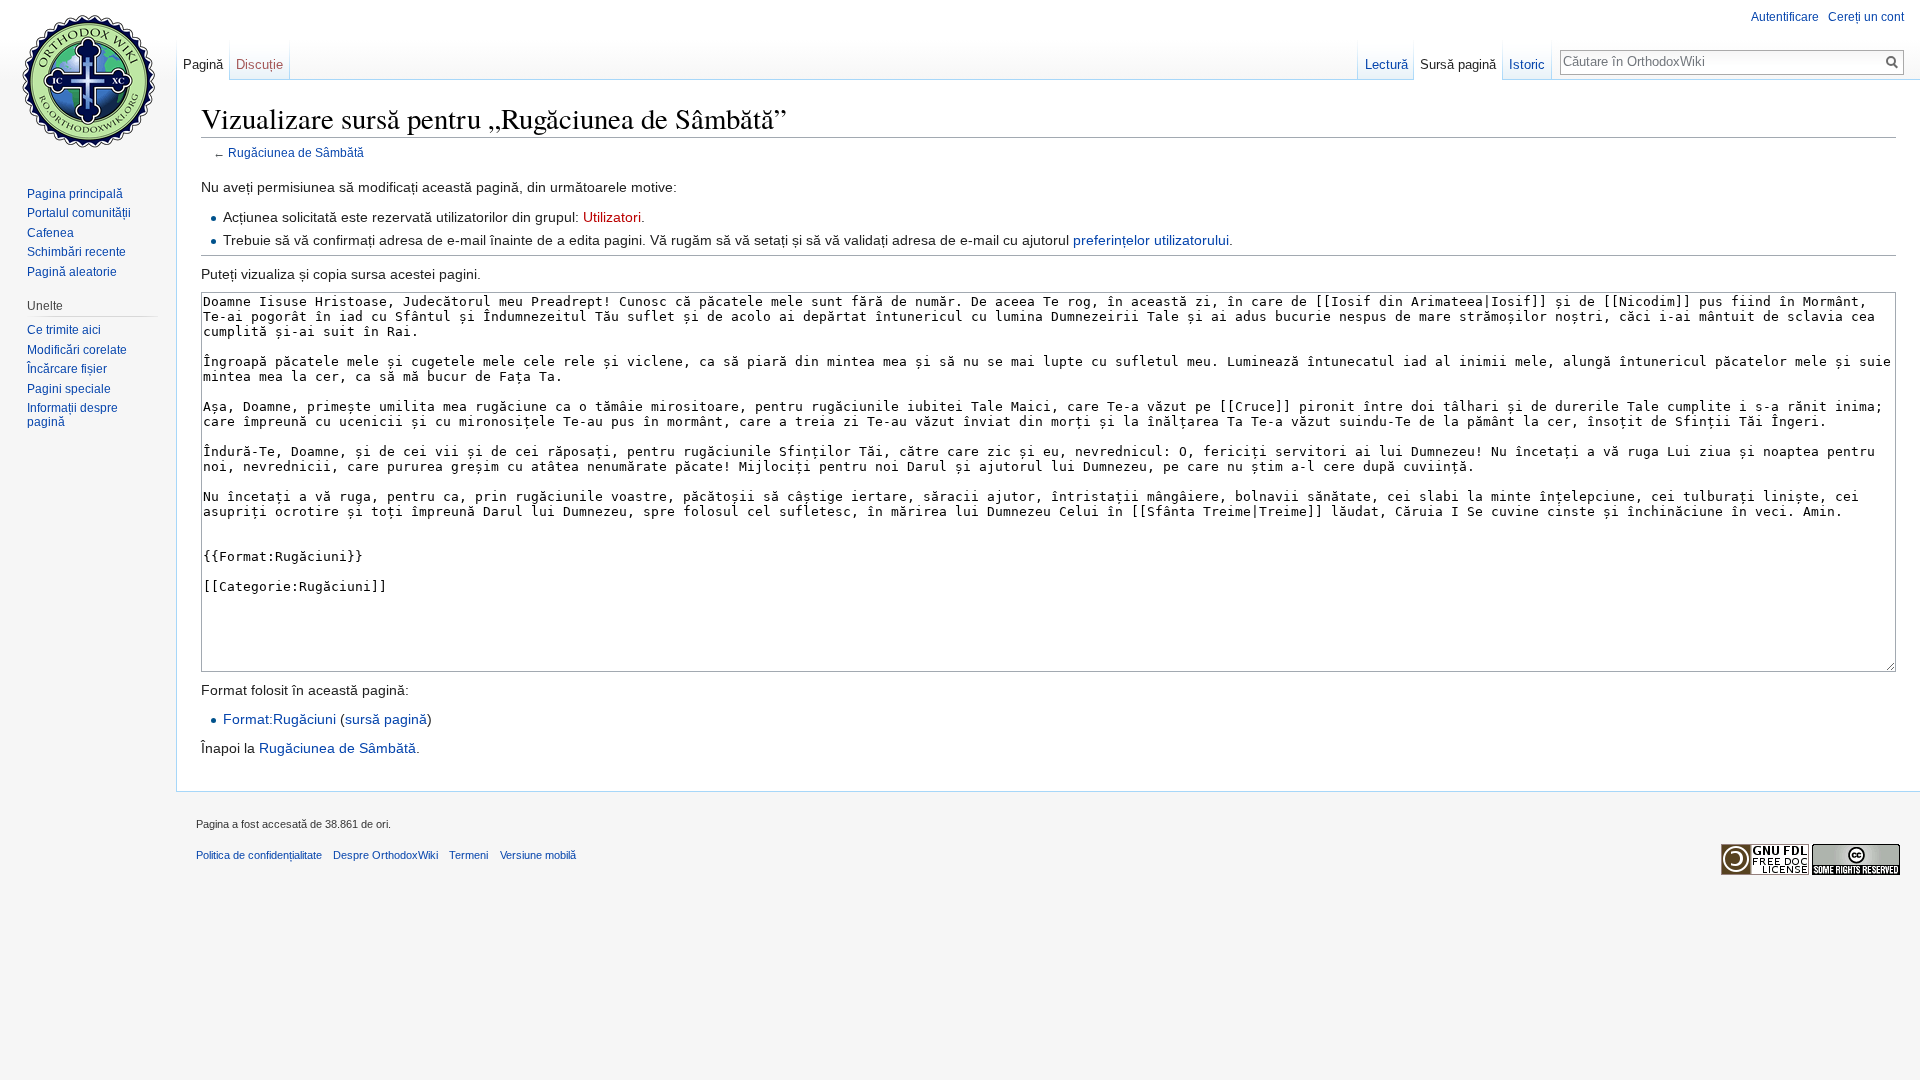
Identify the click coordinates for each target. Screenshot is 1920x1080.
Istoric (1527, 64)
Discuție (259, 64)
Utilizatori (612, 217)
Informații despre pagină (72, 415)
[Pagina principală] (88, 80)
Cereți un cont (1866, 17)
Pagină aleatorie (72, 272)
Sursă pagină (1458, 64)
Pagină (203, 64)
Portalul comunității (79, 213)
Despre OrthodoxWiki (385, 855)
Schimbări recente (76, 252)
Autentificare (1785, 17)
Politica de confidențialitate (259, 855)
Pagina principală (75, 194)
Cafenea (50, 233)
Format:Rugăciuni (279, 719)
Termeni (468, 855)
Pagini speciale (69, 389)
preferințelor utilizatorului (1151, 240)
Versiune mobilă (538, 855)
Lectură (1386, 64)
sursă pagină (386, 719)
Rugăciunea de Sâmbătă (296, 152)
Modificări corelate (77, 350)
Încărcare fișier (67, 369)
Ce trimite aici (64, 330)
